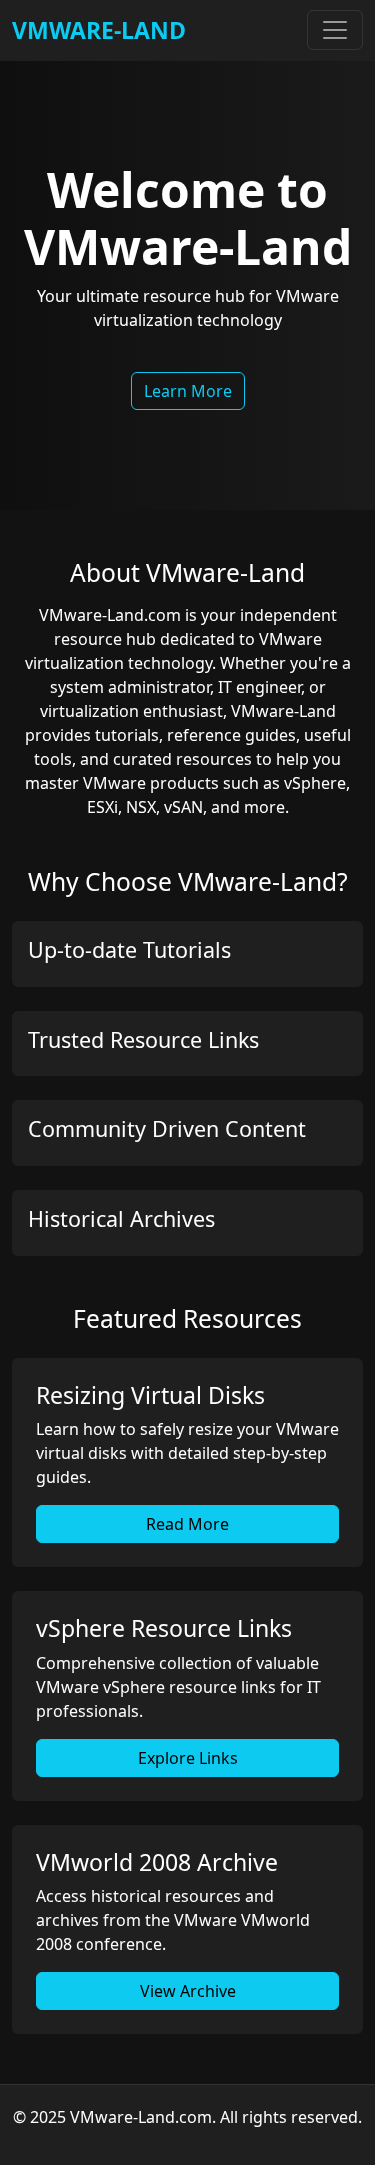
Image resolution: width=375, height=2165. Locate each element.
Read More (187, 1524)
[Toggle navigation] (335, 30)
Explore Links (188, 1758)
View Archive (188, 1991)
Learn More (188, 391)
